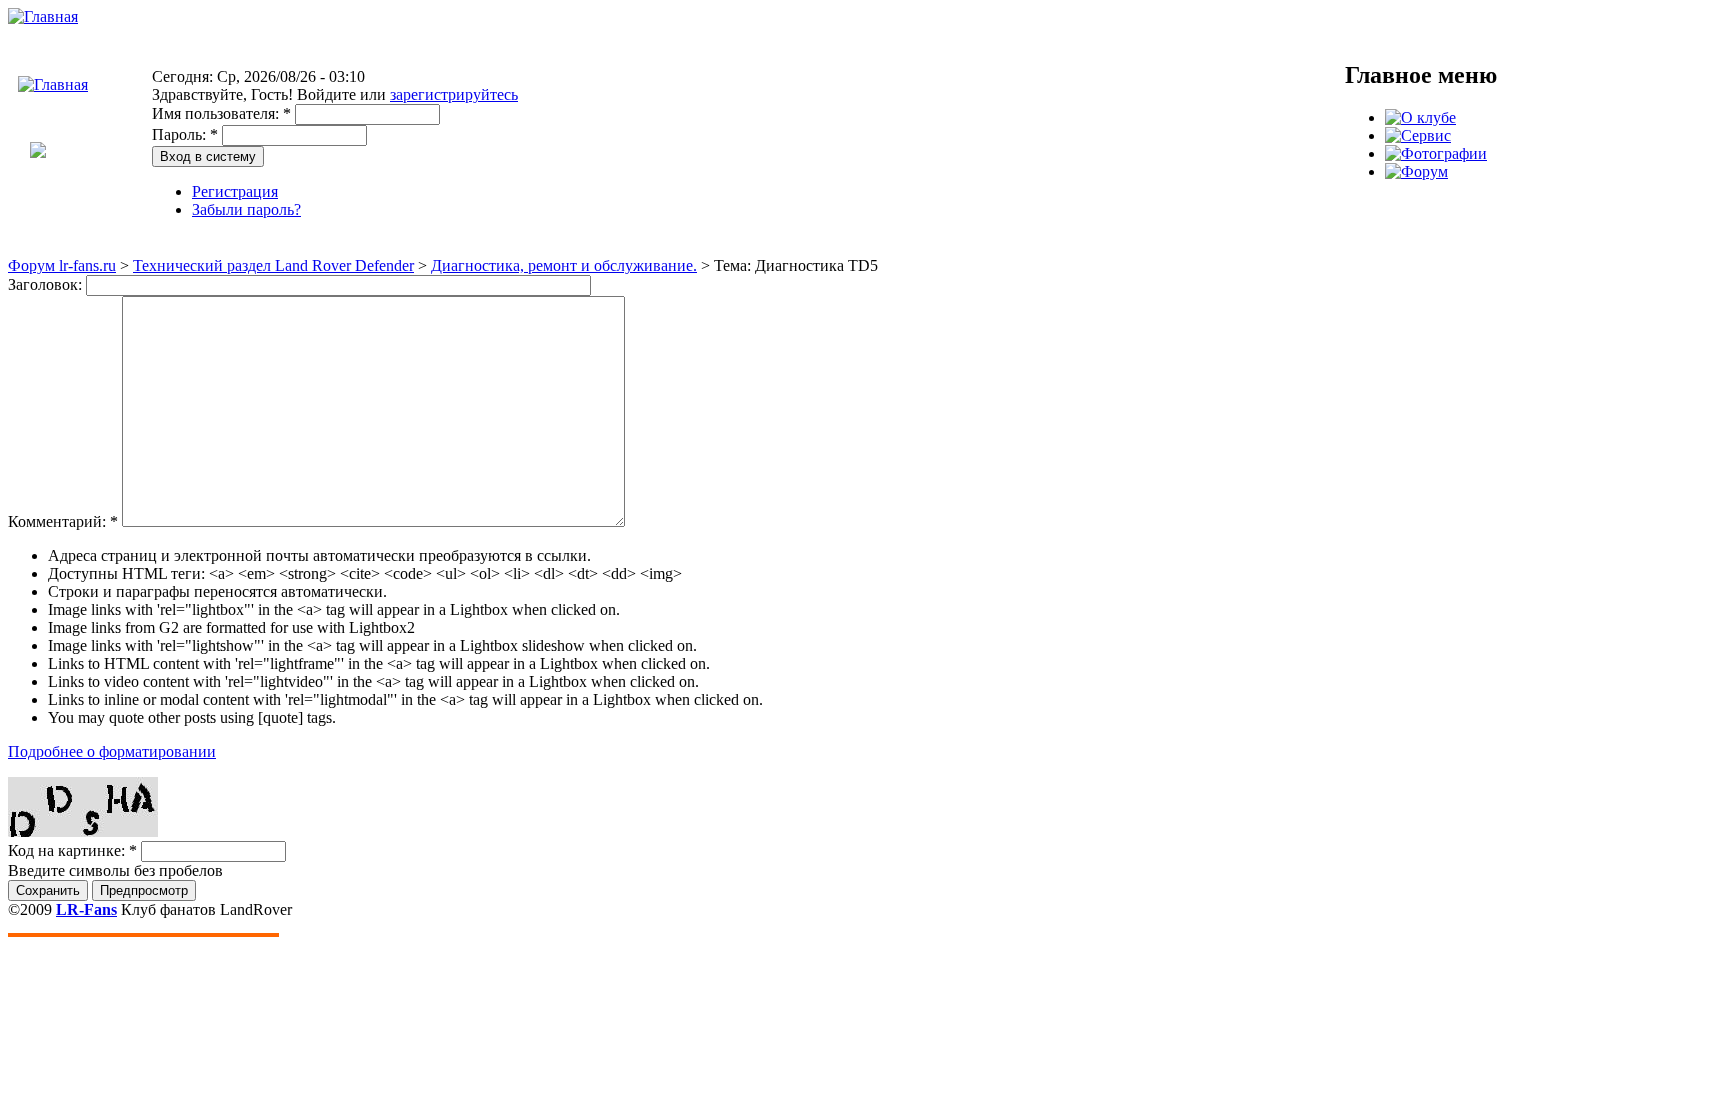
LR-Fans (86, 909)
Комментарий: (63, 521)
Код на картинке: (72, 850)
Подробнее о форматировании (112, 751)
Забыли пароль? (246, 209)
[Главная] (43, 16)
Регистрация (235, 191)
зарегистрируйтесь (454, 94)
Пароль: (185, 134)
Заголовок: (47, 284)
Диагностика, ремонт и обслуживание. (564, 265)
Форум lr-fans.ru (62, 265)
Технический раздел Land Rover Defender (273, 265)
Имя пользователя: (221, 113)
